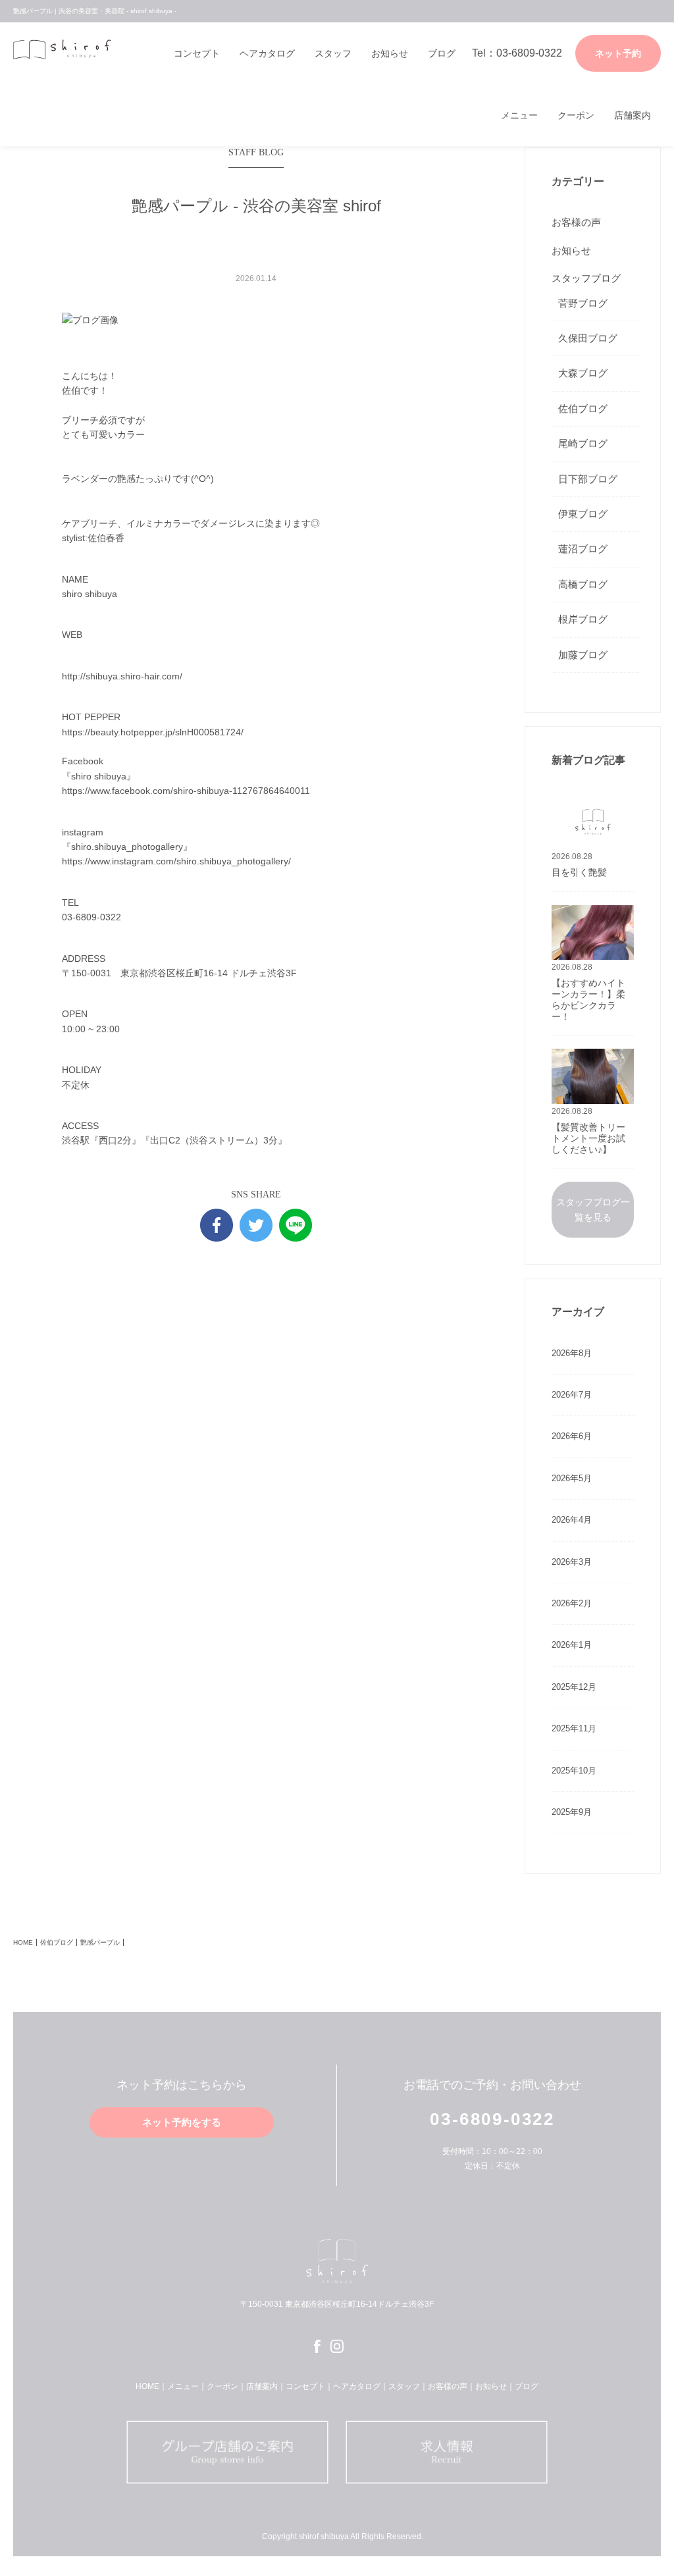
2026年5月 (572, 1478)
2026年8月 (572, 1353)
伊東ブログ (583, 514)
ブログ (442, 53)
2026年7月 (572, 1395)
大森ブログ (583, 373)
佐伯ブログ (583, 408)
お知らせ (390, 53)
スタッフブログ (586, 278)
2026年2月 (572, 1603)
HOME (23, 1942)
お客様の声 (576, 222)
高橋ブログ (583, 584)
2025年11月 (574, 1728)
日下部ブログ (588, 479)
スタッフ (333, 53)
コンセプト (197, 53)
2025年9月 (572, 1812)
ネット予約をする (182, 2122)
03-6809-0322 (492, 2119)
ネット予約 (618, 53)
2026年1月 (572, 1645)
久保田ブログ (588, 338)
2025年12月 (574, 1687)
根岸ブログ (583, 619)
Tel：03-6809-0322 (517, 53)
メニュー (519, 115)
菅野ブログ (583, 303)
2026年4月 (572, 1520)
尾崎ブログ (583, 443)
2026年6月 (572, 1436)
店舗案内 (633, 115)
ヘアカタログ (267, 53)
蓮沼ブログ (583, 549)
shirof (62, 53)
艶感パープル (100, 1942)
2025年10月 (574, 1771)
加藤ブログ (583, 655)
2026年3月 (572, 1562)
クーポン (576, 115)
